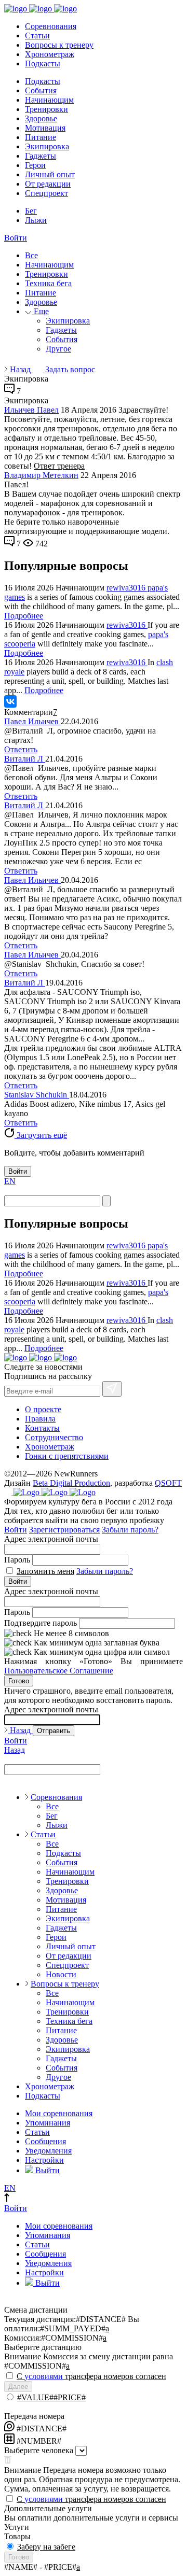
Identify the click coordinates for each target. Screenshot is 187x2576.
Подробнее (24, 616)
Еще (40, 311)
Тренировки (46, 109)
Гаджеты (41, 156)
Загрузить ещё (41, 1135)
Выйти (46, 2170)
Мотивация (45, 128)
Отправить (54, 1731)
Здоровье (41, 118)
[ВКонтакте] (10, 701)
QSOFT (168, 1483)
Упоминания (48, 2123)
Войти (16, 238)
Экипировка (47, 146)
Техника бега (48, 283)
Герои (35, 165)
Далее (18, 2387)
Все (31, 255)
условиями (44, 2376)
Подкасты (43, 64)
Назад (20, 369)
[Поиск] (106, 1201)
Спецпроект (46, 193)
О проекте (43, 1409)
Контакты (42, 1428)
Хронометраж (50, 54)
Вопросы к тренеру (59, 45)
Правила (40, 1419)
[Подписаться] (112, 1389)
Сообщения (45, 2141)
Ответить (21, 749)
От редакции (48, 184)
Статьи (37, 36)
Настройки (44, 2160)
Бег (31, 211)
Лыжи (36, 220)
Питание (41, 137)
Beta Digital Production (71, 1483)
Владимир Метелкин (41, 475)
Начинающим (49, 100)
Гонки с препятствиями (67, 1456)
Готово (19, 1681)
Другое (58, 349)
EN (10, 1181)
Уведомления (48, 2151)
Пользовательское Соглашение (59, 1671)
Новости (61, 1974)
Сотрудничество (54, 1437)
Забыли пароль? (130, 1530)
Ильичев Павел (31, 410)
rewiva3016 (127, 588)
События (41, 90)
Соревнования (51, 26)
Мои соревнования (59, 2113)
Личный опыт (50, 174)
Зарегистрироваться (64, 1530)
